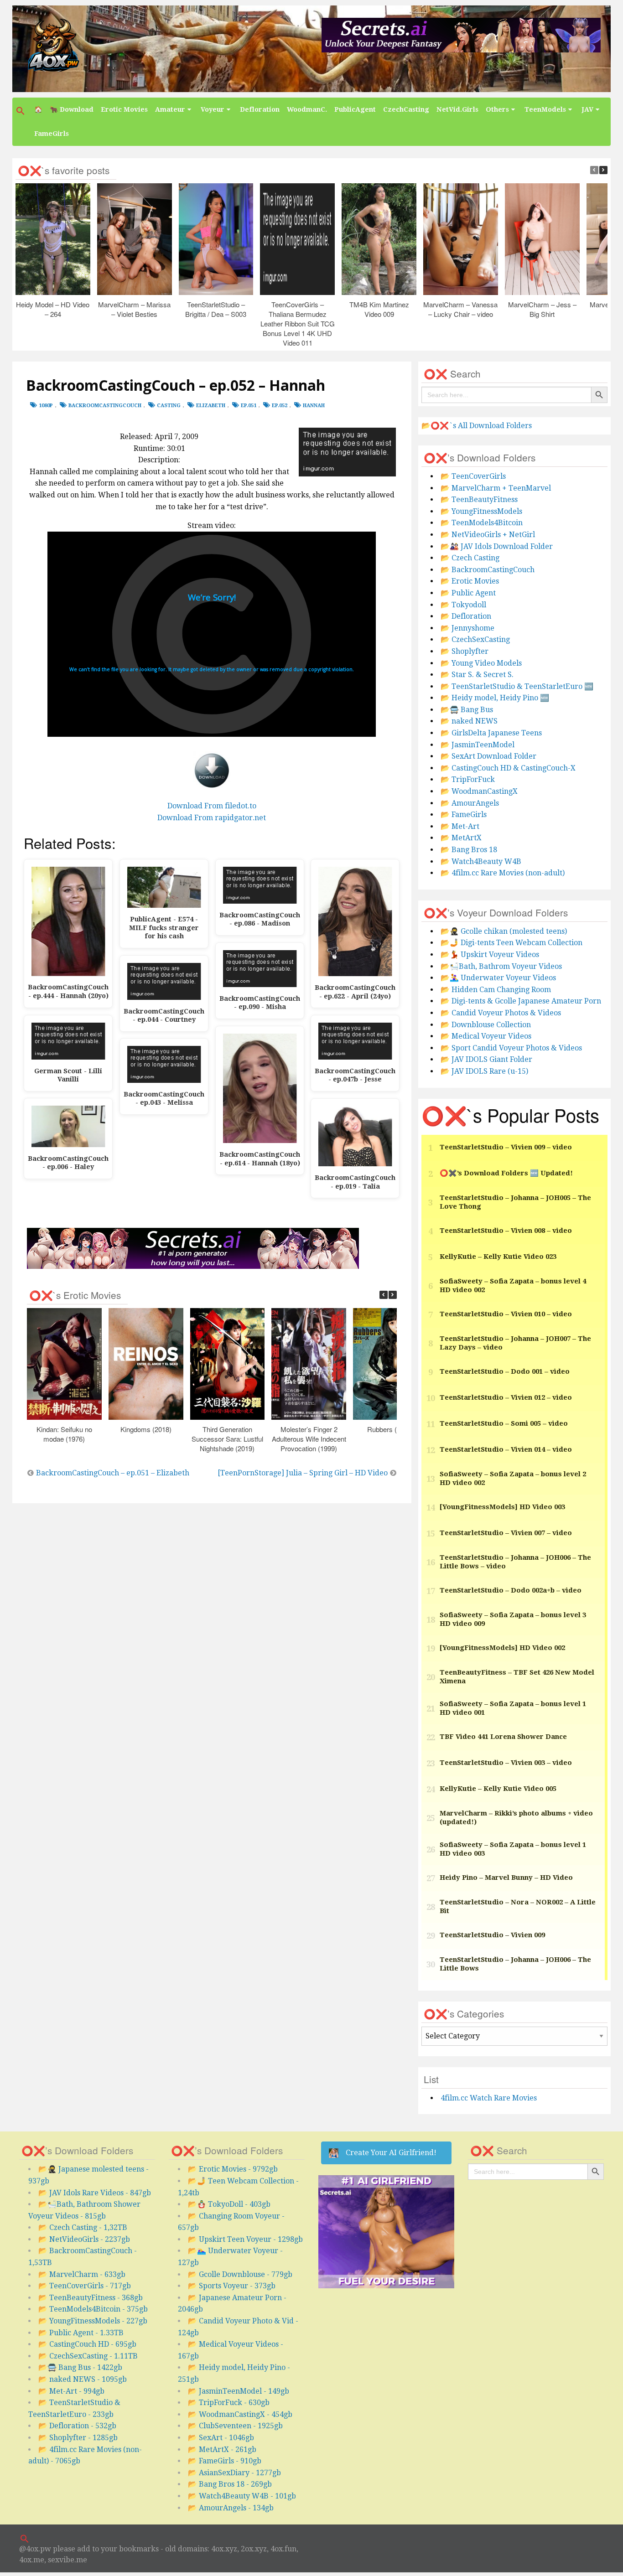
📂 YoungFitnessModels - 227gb (93, 2321)
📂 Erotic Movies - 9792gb (233, 2169)
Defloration (260, 109)
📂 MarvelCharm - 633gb (82, 2274)
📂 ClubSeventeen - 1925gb (235, 2426)
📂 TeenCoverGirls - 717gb (85, 2286)
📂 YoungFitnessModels (481, 511)
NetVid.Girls (457, 109)
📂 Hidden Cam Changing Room (496, 990)
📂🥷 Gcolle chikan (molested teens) (504, 931)
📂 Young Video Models (481, 663)
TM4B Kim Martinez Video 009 (379, 309)
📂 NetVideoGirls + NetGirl (488, 535)
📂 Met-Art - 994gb (71, 2391)
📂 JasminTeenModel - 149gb (239, 2391)
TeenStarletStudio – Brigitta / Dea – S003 (216, 309)
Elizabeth (211, 406)
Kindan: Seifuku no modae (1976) (64, 1434)
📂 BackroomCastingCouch (488, 570)
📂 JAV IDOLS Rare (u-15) (484, 1071)
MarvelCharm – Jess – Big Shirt (542, 309)
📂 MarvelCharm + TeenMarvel (496, 488)
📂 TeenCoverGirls (473, 476)
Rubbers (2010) (390, 1429)
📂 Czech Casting (470, 558)
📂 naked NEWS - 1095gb (83, 2379)
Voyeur (213, 109)
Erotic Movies (124, 109)
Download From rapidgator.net (212, 818)
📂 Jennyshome (467, 628)
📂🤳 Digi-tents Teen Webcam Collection (511, 943)
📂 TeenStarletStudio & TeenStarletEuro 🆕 (517, 686)
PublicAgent (355, 109)
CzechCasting (406, 109)
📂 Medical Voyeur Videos (486, 1036)
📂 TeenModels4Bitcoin (482, 523)
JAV (587, 109)
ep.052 (280, 406)
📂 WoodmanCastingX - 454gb (240, 2414)
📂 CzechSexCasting (475, 639)
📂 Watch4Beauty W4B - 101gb (242, 2496)
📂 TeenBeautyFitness (479, 499)
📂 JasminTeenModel (478, 745)
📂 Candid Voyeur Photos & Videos (501, 1013)
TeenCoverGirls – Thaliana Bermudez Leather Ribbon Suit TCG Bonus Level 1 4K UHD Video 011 (298, 323)
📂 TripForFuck (468, 779)
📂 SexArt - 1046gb (221, 2438)
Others (497, 109)
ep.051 (249, 406)
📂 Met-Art (460, 826)
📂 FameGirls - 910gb (225, 2461)
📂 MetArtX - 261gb (222, 2449)
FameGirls (52, 134)
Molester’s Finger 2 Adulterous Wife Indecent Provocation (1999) (309, 1439)
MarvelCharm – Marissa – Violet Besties (135, 309)
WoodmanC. (307, 109)
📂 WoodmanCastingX (479, 791)
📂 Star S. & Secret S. (477, 675)
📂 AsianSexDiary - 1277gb (234, 2473)
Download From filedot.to (212, 806)
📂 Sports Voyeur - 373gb (232, 2286)
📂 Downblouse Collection (486, 1025)
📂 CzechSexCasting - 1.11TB (88, 2356)
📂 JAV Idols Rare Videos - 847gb (95, 2193)
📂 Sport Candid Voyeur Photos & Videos (511, 1048)
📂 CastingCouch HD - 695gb (87, 2344)
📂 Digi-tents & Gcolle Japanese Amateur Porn (521, 1001)
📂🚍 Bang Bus (467, 710)
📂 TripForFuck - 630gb (229, 2403)
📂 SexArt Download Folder (488, 756)
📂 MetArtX (461, 838)
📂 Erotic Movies (470, 581)
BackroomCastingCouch (105, 406)
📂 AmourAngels (470, 803)
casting (169, 406)
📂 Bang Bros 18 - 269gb (230, 2484)
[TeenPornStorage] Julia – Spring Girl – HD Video (303, 1473)
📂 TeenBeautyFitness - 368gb (91, 2298)
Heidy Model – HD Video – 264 (53, 309)
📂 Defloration (466, 616)
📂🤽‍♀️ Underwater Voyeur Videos (498, 978)
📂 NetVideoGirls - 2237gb (84, 2239)
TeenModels (545, 109)
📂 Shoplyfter (465, 651)
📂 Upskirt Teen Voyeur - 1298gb (245, 2239)
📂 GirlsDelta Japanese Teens (491, 733)
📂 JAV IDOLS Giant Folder (486, 1059)
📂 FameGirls (464, 815)
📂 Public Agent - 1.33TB (81, 2333)
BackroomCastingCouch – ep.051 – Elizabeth (113, 1473)
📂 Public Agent (468, 593)
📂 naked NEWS (469, 721)
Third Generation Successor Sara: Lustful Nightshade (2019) (227, 1439)
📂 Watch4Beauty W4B (481, 861)
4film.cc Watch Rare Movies (489, 2098)
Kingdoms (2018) (146, 1429)
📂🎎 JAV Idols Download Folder (497, 546)
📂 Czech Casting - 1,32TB (83, 2227)
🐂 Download (72, 109)
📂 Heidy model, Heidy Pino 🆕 (495, 698)
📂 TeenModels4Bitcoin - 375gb (93, 2309)
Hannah (314, 406)
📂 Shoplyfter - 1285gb (78, 2438)
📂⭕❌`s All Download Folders (477, 426)
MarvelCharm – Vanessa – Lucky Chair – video (461, 309)
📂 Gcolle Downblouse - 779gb (240, 2274)
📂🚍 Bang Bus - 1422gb (80, 2367)
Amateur (170, 109)
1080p (46, 406)
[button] (21, 111)
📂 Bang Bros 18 (469, 850)
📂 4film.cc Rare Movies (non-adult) (503, 873)
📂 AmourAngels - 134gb (231, 2508)
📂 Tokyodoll (463, 605)
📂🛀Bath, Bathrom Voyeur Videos (501, 966)
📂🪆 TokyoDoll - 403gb (229, 2204)
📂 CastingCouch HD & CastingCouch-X (508, 768)
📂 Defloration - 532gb (77, 2426)
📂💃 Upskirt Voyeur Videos (490, 954)
